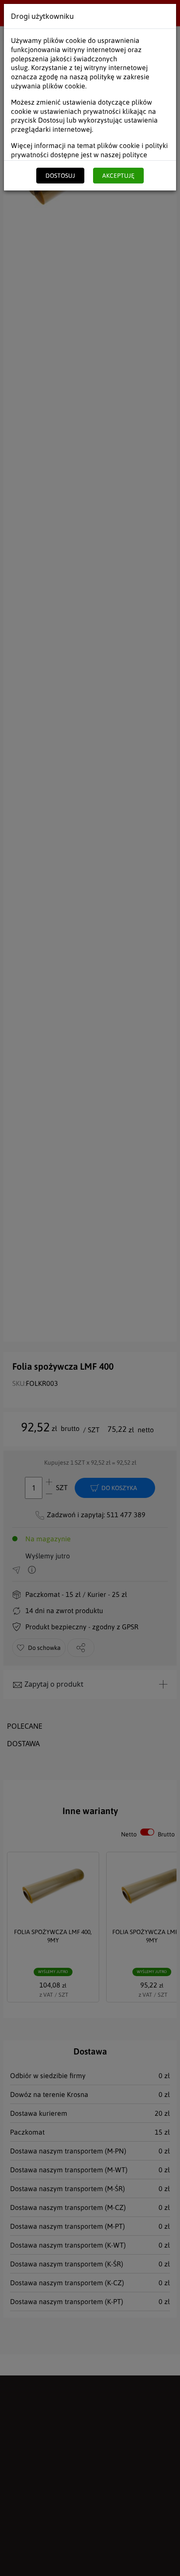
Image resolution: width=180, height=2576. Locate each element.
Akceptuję (118, 176)
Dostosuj (60, 176)
